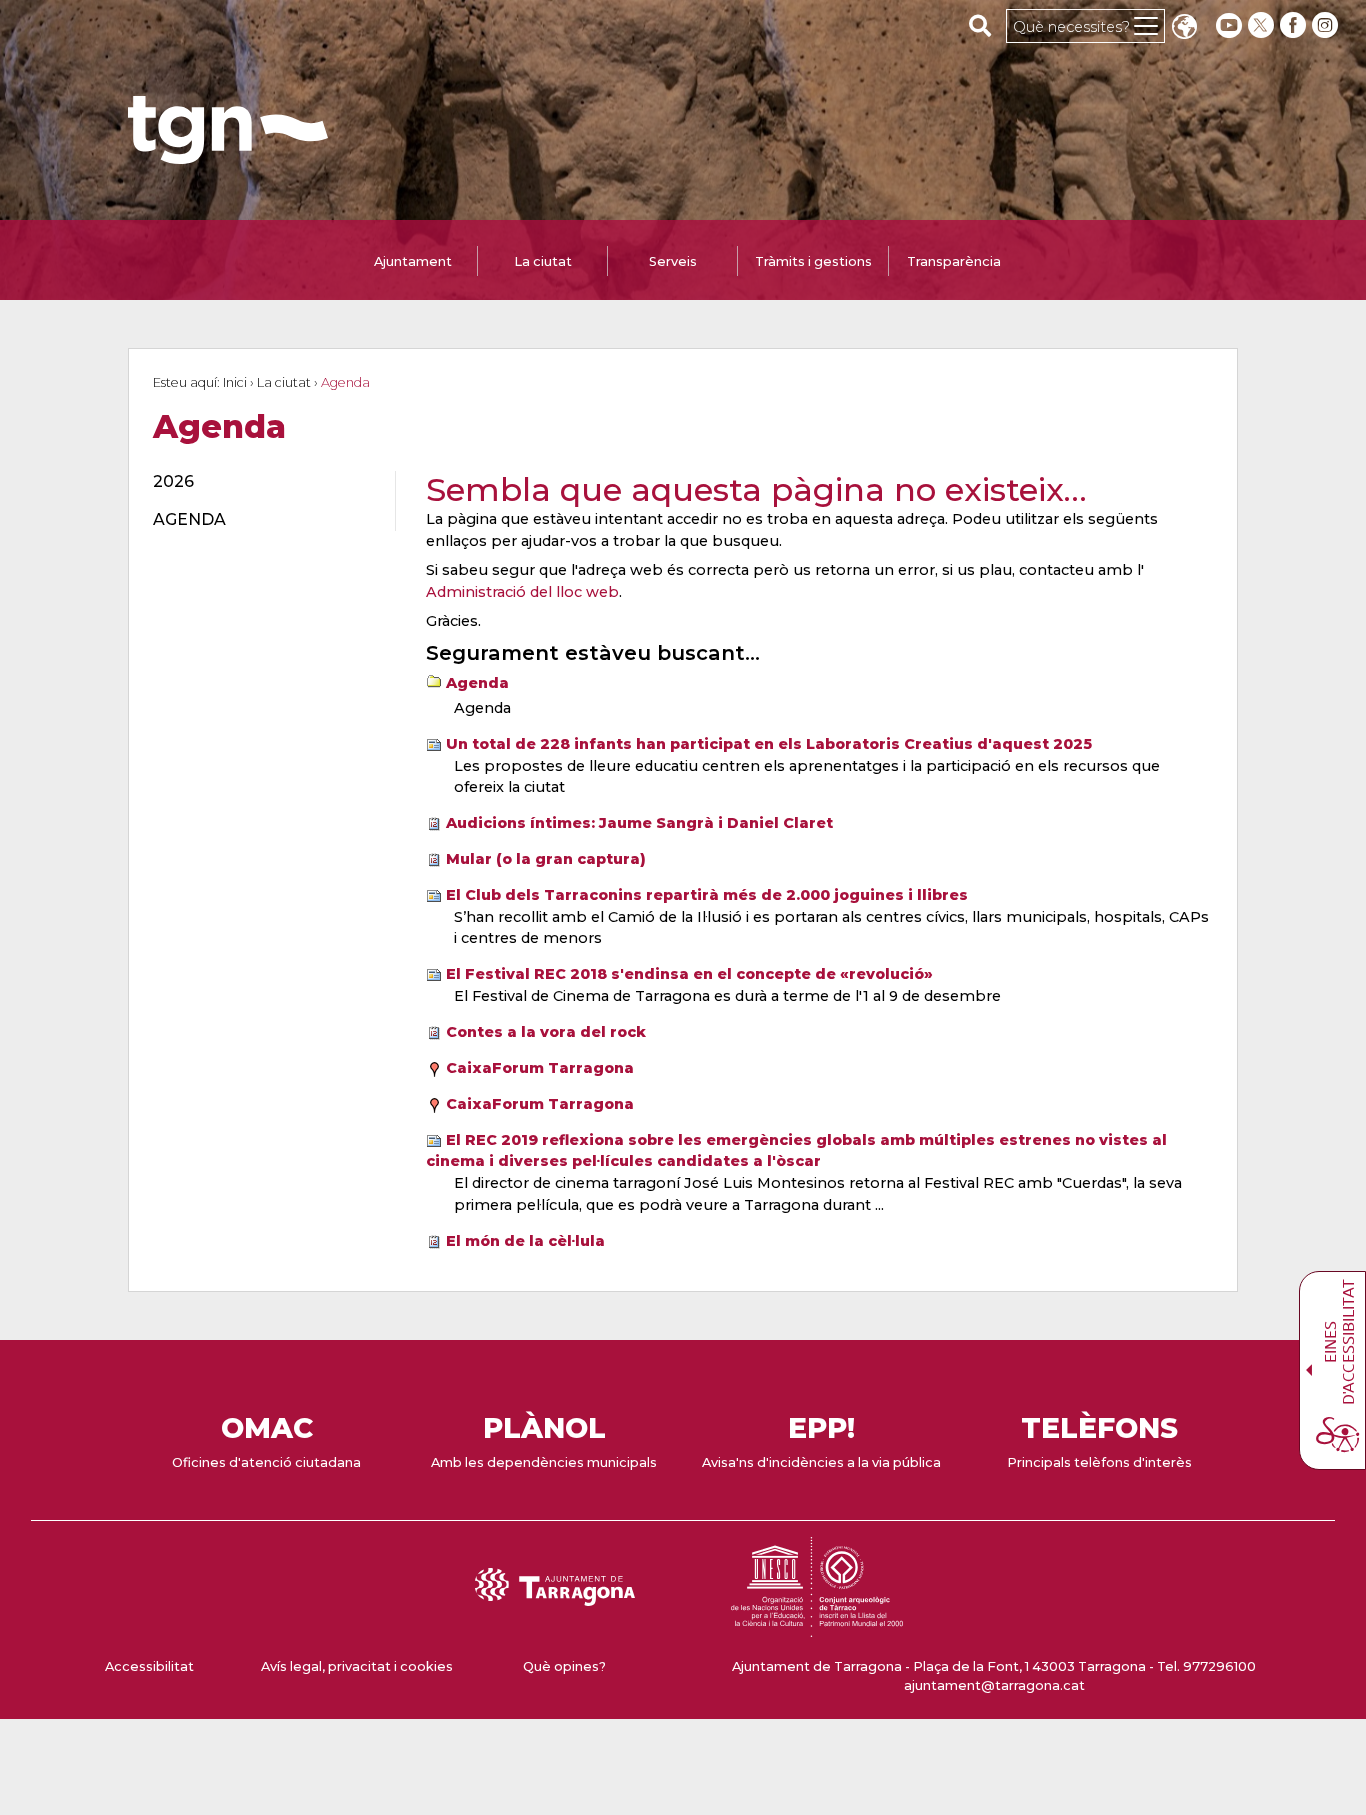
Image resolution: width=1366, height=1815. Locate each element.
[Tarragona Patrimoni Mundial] (817, 1627)
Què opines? (564, 1666)
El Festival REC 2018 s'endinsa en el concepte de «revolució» (689, 974)
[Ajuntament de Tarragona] (228, 154)
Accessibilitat (149, 1666)
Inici (235, 382)
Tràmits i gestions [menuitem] (813, 261)
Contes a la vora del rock (546, 1032)
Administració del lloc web (522, 592)
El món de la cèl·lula (525, 1241)
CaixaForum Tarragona (540, 1068)
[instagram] (1327, 25)
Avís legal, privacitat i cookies (357, 1666)
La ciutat (284, 382)
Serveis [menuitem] (673, 261)
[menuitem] (262, 482)
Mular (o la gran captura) (546, 859)
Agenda (477, 683)
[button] (1184, 28)
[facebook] (1295, 25)
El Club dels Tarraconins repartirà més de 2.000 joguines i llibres (707, 895)
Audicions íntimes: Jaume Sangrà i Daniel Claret (639, 823)
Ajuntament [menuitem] (413, 261)
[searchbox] (980, 25)
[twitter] (1263, 25)
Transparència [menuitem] (954, 261)
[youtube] (1229, 25)
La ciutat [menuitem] (543, 261)
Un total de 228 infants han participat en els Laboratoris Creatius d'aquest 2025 (769, 744)
